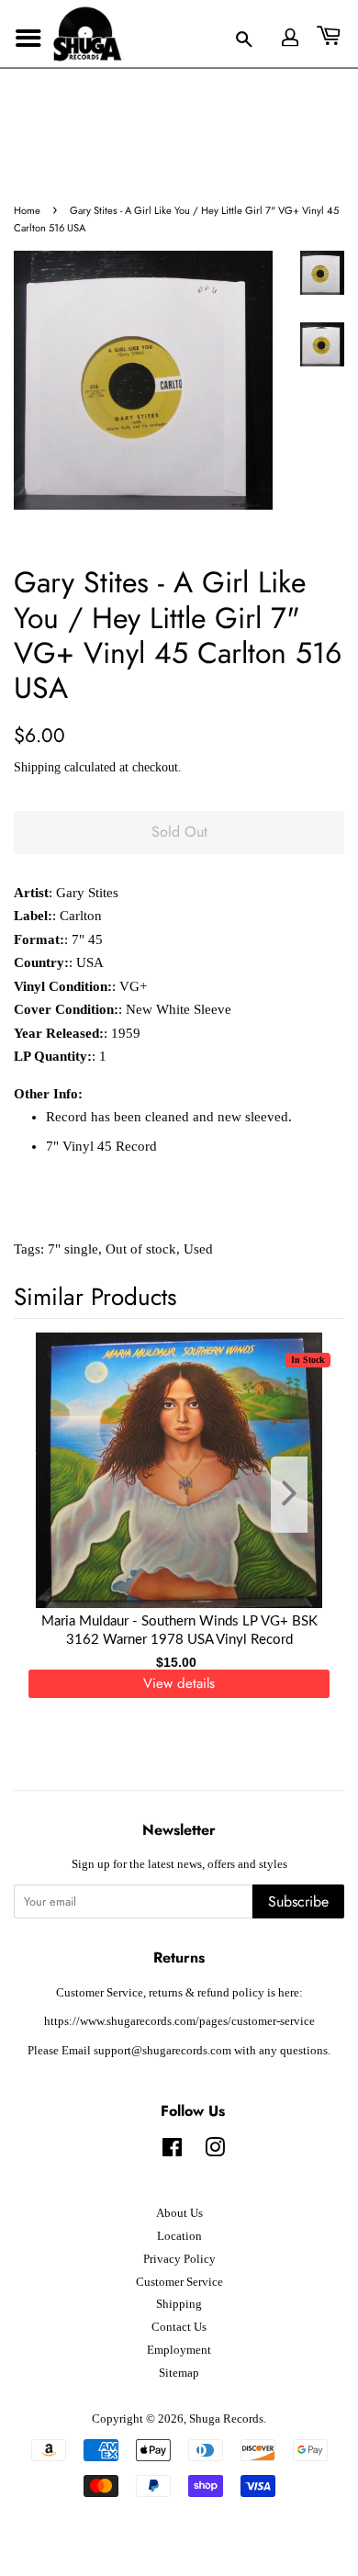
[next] (300, 1495)
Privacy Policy (179, 2259)
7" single (73, 1249)
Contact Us (179, 2327)
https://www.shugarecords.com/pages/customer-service (179, 2021)
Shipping (37, 767)
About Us (179, 2213)
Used (198, 1249)
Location (179, 2236)
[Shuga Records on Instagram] (215, 2152)
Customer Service (179, 2282)
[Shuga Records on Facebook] (172, 2152)
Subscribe (298, 1901)
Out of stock (141, 1249)
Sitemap (179, 2373)
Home (27, 210)
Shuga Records (226, 2419)
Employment (179, 2350)
